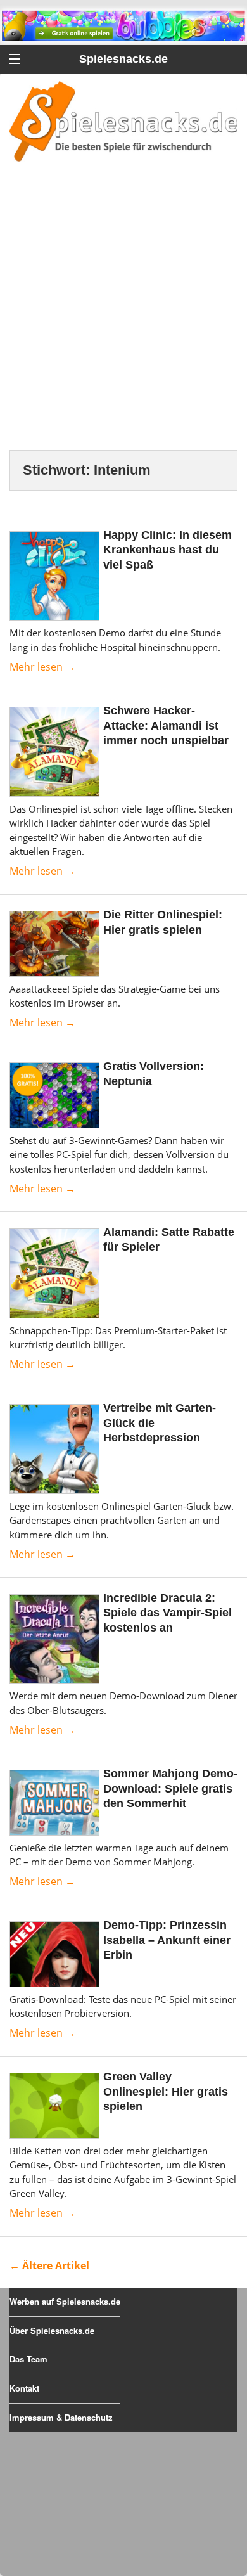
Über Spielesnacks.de (52, 2330)
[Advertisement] (123, 321)
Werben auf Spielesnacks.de (65, 2301)
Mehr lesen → (42, 667)
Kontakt (24, 2388)
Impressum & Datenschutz (61, 2417)
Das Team (28, 2359)
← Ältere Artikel (49, 2265)
